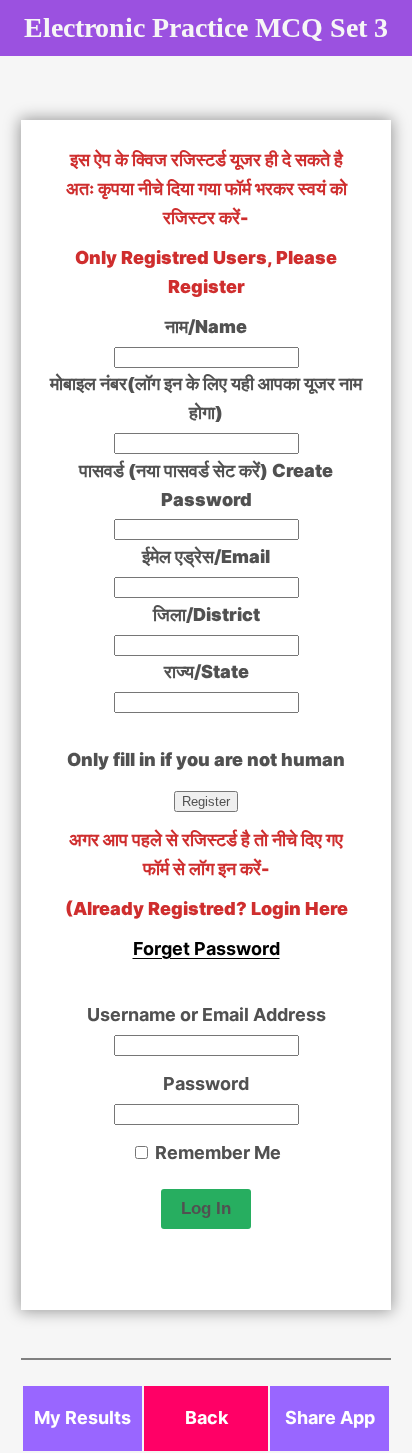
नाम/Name (206, 326)
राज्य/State (206, 671)
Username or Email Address (206, 1014)
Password (206, 1083)
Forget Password (206, 948)
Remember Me (216, 1152)
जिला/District (206, 614)
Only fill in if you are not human (206, 759)
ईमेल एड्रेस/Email (206, 556)
